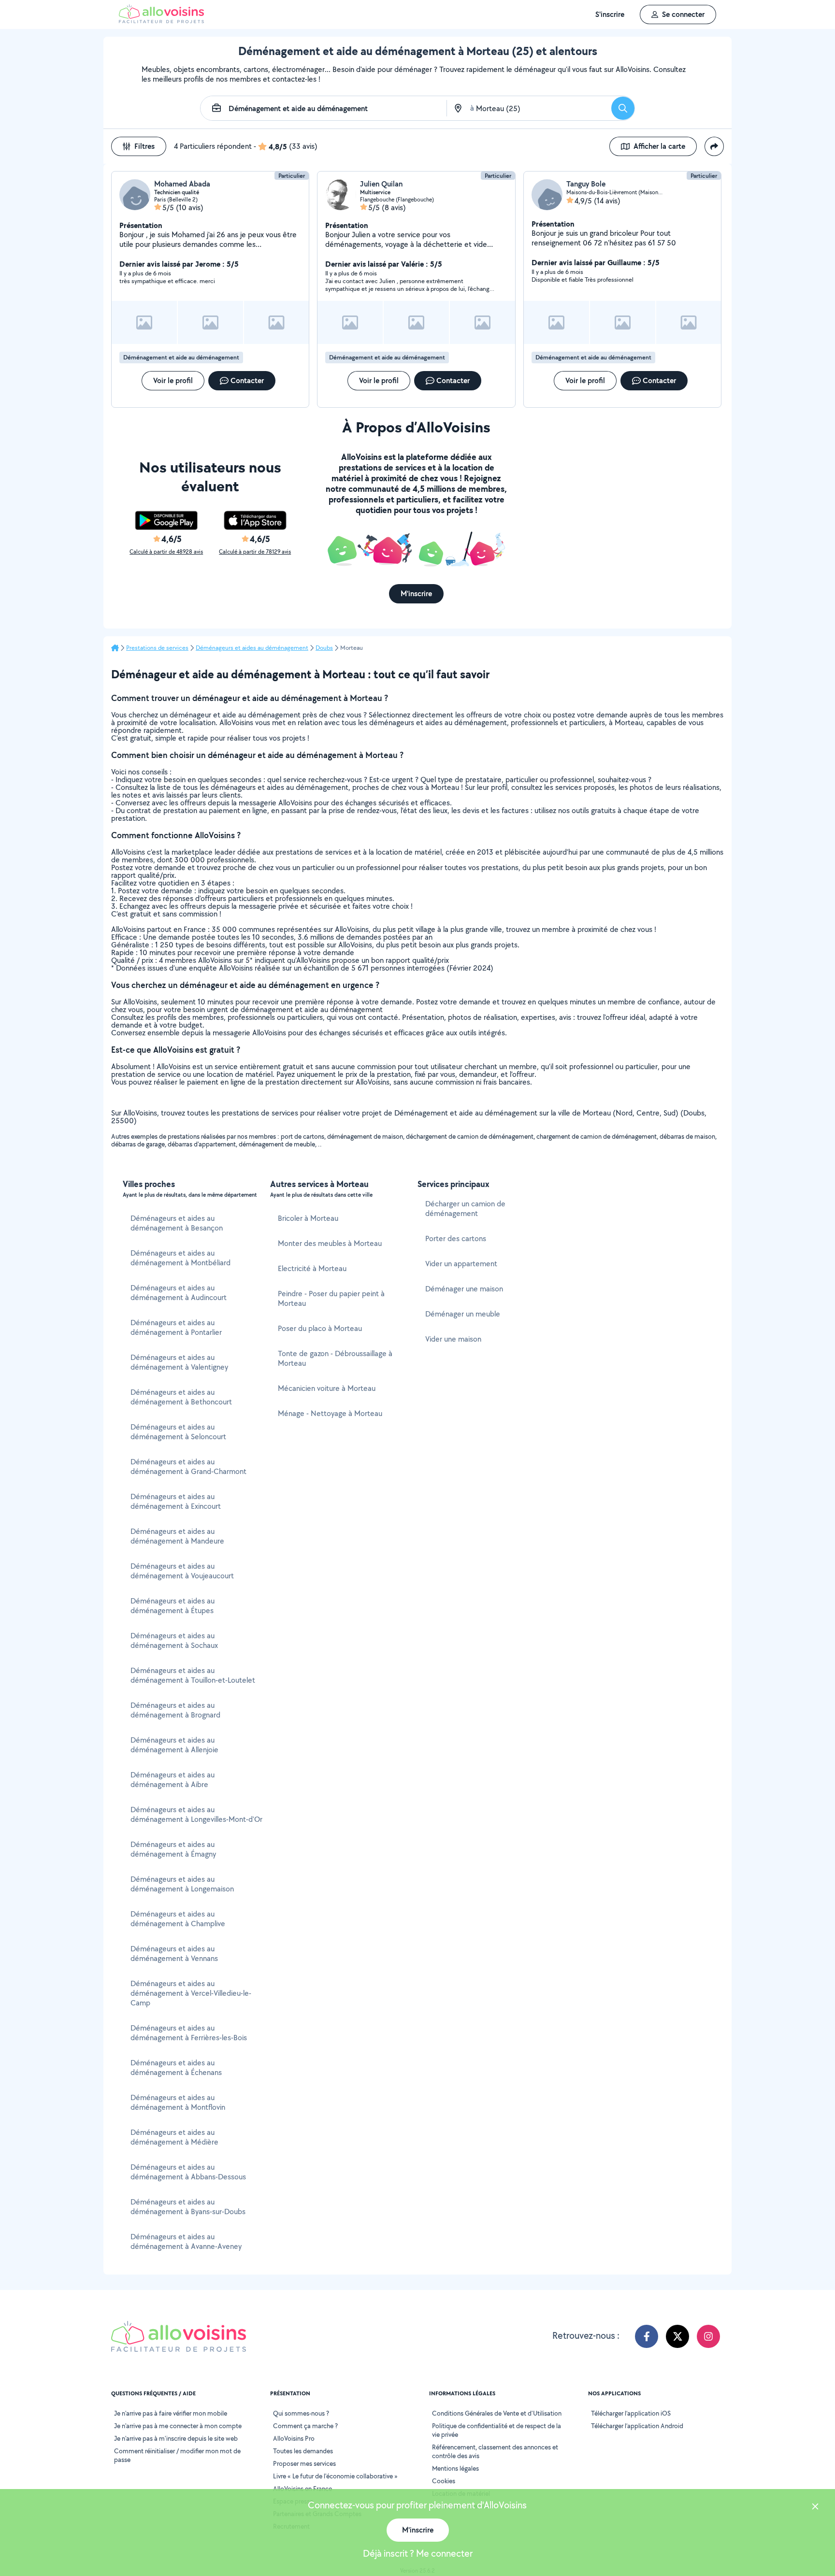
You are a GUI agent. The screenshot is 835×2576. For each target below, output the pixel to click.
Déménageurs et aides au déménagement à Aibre (173, 1780)
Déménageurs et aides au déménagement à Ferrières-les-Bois (189, 2033)
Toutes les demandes (303, 2451)
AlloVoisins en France (302, 2489)
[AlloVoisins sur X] (677, 2336)
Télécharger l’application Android (637, 2426)
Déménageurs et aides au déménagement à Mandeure (177, 1536)
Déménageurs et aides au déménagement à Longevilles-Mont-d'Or (196, 1814)
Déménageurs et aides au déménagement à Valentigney (179, 1362)
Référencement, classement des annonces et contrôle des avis (495, 2451)
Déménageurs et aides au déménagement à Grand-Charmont (188, 1467)
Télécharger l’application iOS (631, 2413)
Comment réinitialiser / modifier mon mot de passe (177, 2455)
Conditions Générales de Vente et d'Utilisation (497, 2413)
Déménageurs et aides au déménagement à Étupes (173, 1606)
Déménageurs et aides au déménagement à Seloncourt (178, 1432)
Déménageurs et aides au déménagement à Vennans (174, 1953)
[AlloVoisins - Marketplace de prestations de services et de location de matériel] (161, 21)
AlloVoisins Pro (294, 2438)
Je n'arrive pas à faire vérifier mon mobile (171, 2413)
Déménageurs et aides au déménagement (252, 648)
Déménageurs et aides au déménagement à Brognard (175, 1710)
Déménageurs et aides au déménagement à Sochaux (174, 1640)
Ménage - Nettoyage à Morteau (330, 1413)
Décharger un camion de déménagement (465, 1209)
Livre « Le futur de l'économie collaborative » (335, 2476)
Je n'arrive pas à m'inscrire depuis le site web (176, 2438)
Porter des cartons (456, 1238)
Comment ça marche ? (305, 2426)
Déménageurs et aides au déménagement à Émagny (173, 1849)
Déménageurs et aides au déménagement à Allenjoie (174, 1745)
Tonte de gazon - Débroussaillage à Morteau (335, 1358)
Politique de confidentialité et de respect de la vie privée (497, 2430)
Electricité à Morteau (312, 1268)
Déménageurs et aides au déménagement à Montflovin (178, 2102)
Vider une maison (453, 1339)
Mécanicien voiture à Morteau (327, 1388)
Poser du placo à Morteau (320, 1328)
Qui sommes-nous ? (301, 2413)
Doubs (324, 648)
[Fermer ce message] (815, 2508)
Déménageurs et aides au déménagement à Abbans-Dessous (188, 2172)
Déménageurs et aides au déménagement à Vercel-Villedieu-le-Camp (191, 1993)
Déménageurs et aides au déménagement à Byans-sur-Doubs (188, 2207)
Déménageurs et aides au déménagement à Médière (174, 2137)
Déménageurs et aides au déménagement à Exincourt (176, 1501)
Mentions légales (455, 2468)
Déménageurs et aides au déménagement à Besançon (177, 1223)
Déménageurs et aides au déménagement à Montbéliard (180, 1258)
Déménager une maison (464, 1289)
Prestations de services (157, 648)
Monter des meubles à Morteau (330, 1243)
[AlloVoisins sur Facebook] (647, 2336)
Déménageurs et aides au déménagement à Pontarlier (176, 1327)
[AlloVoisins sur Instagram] (708, 2336)
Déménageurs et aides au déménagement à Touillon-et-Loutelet (193, 1675)
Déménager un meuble (463, 1314)
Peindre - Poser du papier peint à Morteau (331, 1298)
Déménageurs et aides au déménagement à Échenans (176, 2068)
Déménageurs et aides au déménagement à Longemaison (182, 1884)
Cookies (444, 2481)
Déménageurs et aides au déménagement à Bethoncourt (181, 1397)
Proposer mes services (304, 2463)
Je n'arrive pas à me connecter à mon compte (178, 2426)
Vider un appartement (461, 1264)
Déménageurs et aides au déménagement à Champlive (178, 1919)
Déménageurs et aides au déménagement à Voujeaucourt (182, 1571)
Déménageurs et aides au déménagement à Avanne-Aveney (186, 2241)
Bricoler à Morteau (308, 1218)
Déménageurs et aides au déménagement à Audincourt (179, 1293)
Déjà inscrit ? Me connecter (418, 2553)
